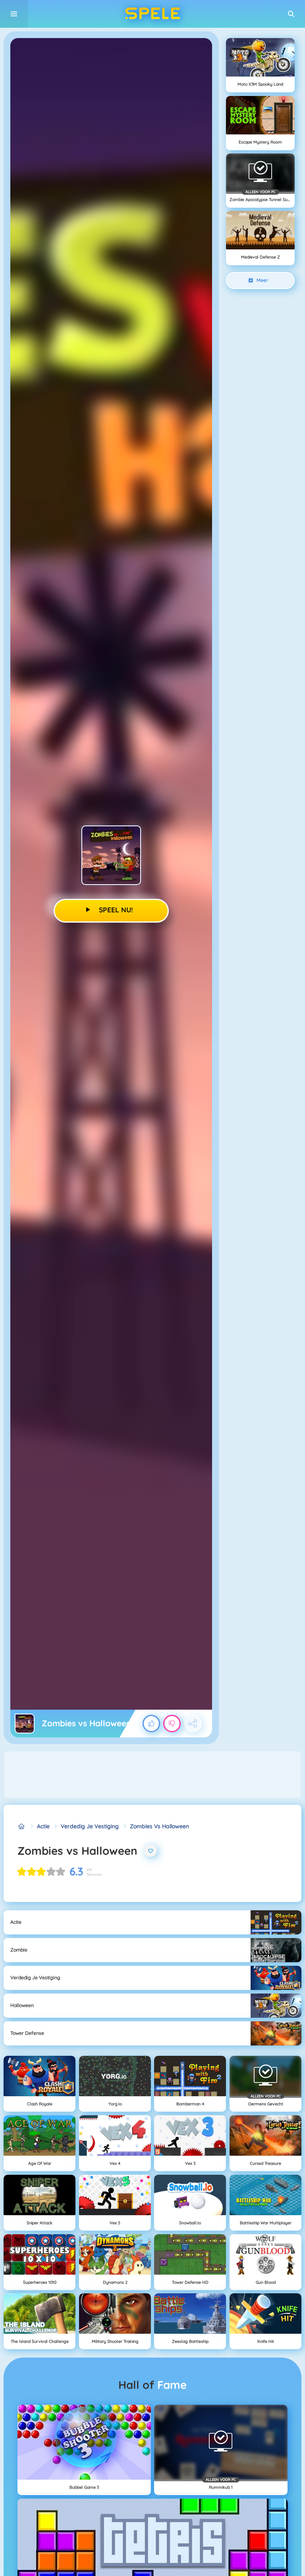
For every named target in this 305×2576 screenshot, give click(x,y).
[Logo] (152, 14)
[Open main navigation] (14, 14)
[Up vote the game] (151, 1724)
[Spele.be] (22, 1826)
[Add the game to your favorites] (151, 1851)
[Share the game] (193, 1724)
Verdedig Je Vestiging (90, 1826)
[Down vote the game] (172, 1724)
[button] (291, 14)
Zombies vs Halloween (159, 1826)
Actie (43, 1826)
